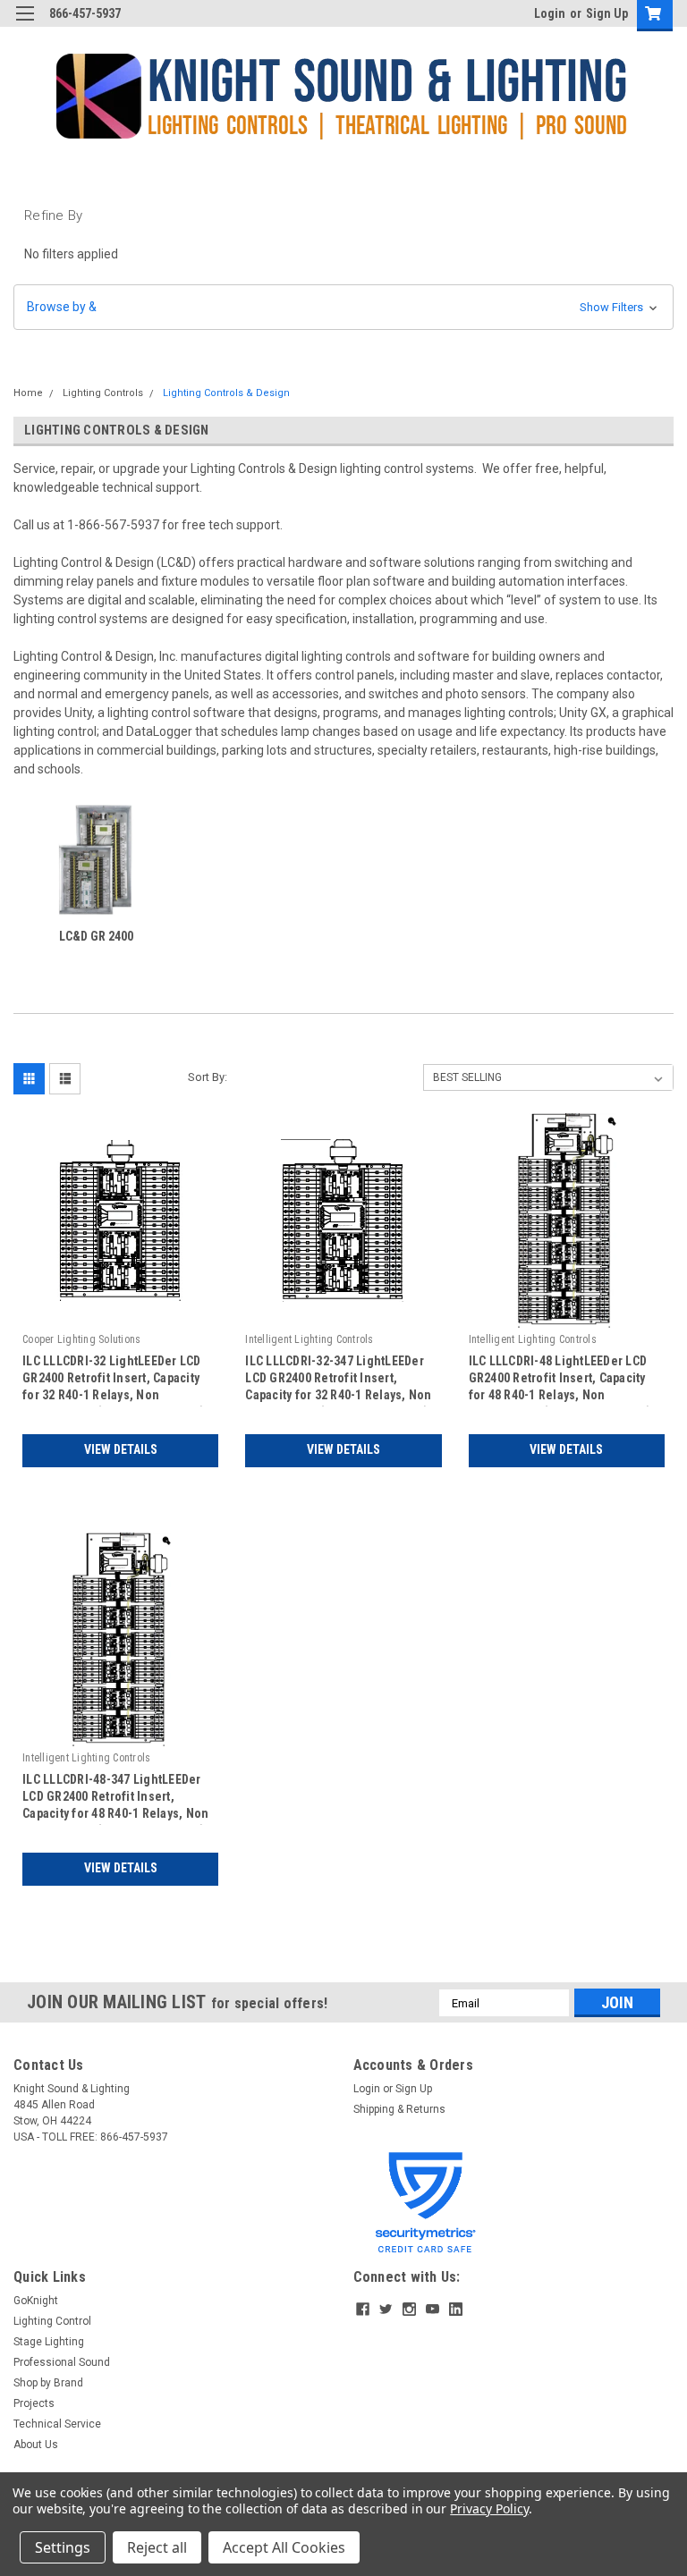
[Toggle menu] (25, 25)
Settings (63, 2547)
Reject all (157, 2547)
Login (550, 13)
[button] (343, 307)
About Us (36, 2445)
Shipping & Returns (399, 2109)
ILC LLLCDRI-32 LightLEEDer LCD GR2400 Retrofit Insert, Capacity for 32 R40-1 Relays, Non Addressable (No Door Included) (114, 1380)
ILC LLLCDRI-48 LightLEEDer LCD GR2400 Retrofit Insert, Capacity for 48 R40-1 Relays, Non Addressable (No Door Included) (560, 1380)
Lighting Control (52, 2321)
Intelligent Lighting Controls (309, 1339)
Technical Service (57, 2424)
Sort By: (208, 1077)
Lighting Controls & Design (226, 393)
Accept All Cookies (284, 2547)
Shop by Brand (48, 2383)
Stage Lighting (49, 2342)
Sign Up (607, 13)
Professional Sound (62, 2362)
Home (28, 393)
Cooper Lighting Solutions (81, 1339)
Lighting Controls (103, 393)
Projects (34, 2403)
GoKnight (36, 2301)
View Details (121, 1449)
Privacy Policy (489, 2508)
